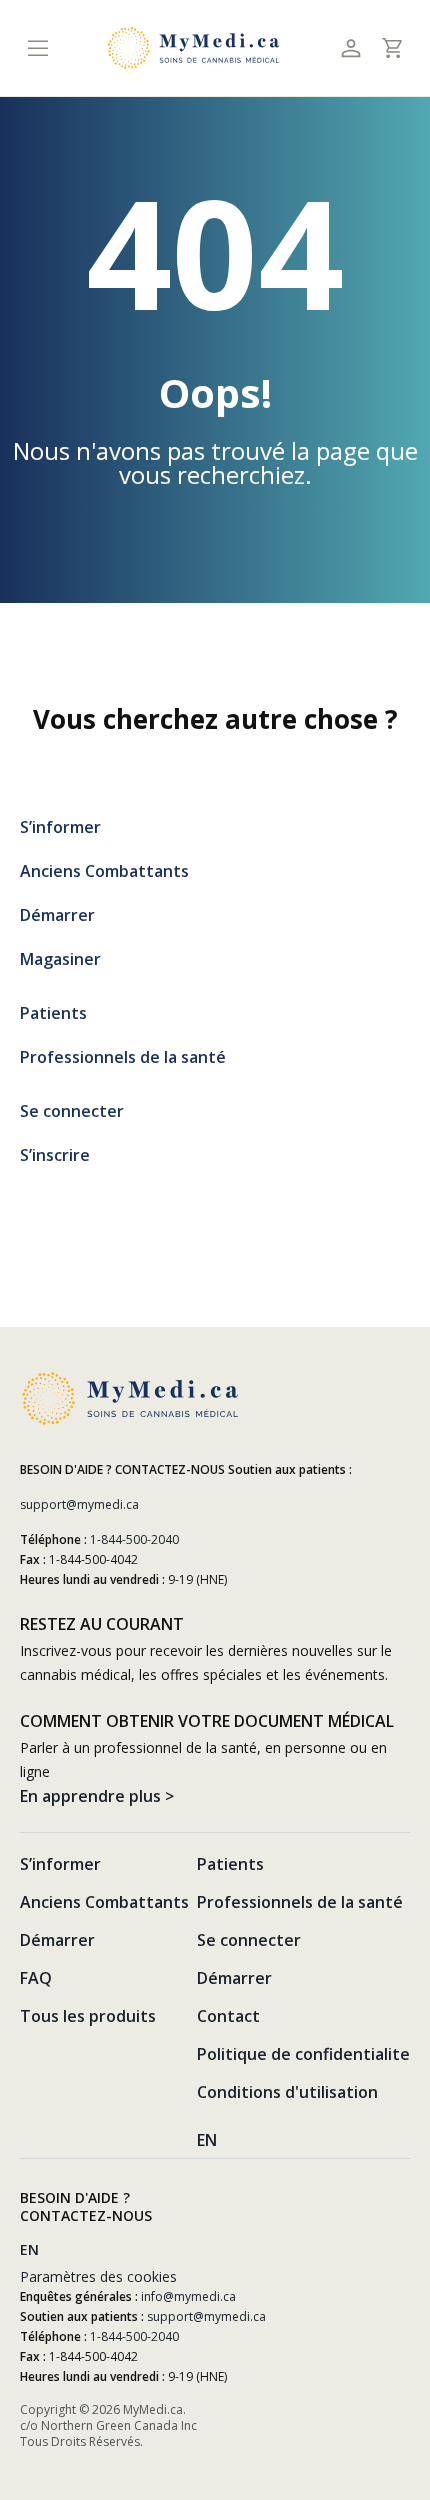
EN (207, 2140)
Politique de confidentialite (303, 2054)
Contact (228, 2016)
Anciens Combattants (104, 871)
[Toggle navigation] (37, 48)
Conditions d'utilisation (287, 2092)
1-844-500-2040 (134, 1539)
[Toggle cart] (391, 48)
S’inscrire (55, 1155)
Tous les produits (88, 2016)
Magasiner (60, 959)
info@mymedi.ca (188, 2296)
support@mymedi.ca (79, 1504)
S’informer (60, 827)
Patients (53, 1013)
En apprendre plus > (97, 1796)
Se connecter (72, 1111)
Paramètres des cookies (98, 2276)
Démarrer (57, 915)
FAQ (36, 1978)
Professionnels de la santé (123, 1057)
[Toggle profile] (350, 48)
